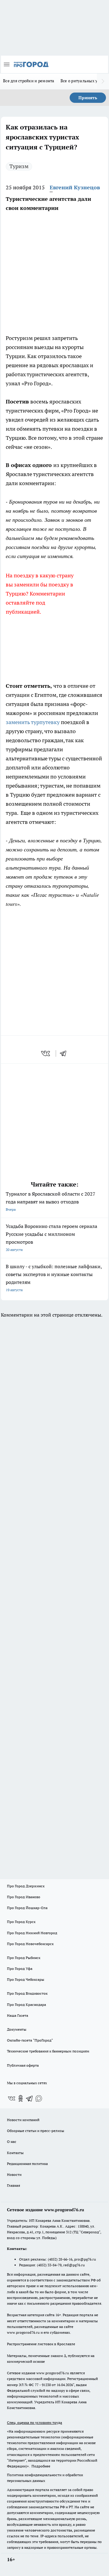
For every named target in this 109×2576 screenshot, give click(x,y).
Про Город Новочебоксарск (30, 1944)
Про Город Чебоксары (26, 1979)
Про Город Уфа (20, 1969)
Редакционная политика (27, 2164)
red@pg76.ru (74, 2265)
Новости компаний (23, 2120)
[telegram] (65, 1053)
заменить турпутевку (33, 722)
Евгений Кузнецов (75, 187)
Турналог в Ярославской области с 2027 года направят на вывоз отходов (51, 1201)
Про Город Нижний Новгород (32, 1933)
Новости (14, 2174)
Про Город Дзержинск (26, 1886)
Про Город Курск (21, 1922)
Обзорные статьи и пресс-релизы (36, 2131)
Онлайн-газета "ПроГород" (30, 2040)
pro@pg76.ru (85, 2259)
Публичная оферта (23, 2065)
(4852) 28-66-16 (60, 2259)
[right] (103, 81)
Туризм (19, 166)
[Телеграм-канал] (30, 2098)
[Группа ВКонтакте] (12, 2098)
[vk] (46, 1053)
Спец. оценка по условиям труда (35, 2423)
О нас (12, 2142)
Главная (13, 2185)
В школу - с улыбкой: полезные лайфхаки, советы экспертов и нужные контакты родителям (54, 1278)
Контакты (15, 2153)
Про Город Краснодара (26, 2005)
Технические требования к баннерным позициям (48, 2051)
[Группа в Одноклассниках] (21, 2098)
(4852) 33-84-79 (49, 2265)
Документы (17, 2029)
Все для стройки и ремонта (29, 81)
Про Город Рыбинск (24, 1958)
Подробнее (41, 2466)
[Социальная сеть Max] (39, 2098)
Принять (88, 98)
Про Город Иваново (24, 1897)
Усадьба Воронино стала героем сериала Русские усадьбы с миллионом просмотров (51, 1237)
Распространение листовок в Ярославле (41, 2344)
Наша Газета (18, 2015)
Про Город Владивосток (27, 1993)
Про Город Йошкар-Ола (27, 1908)
